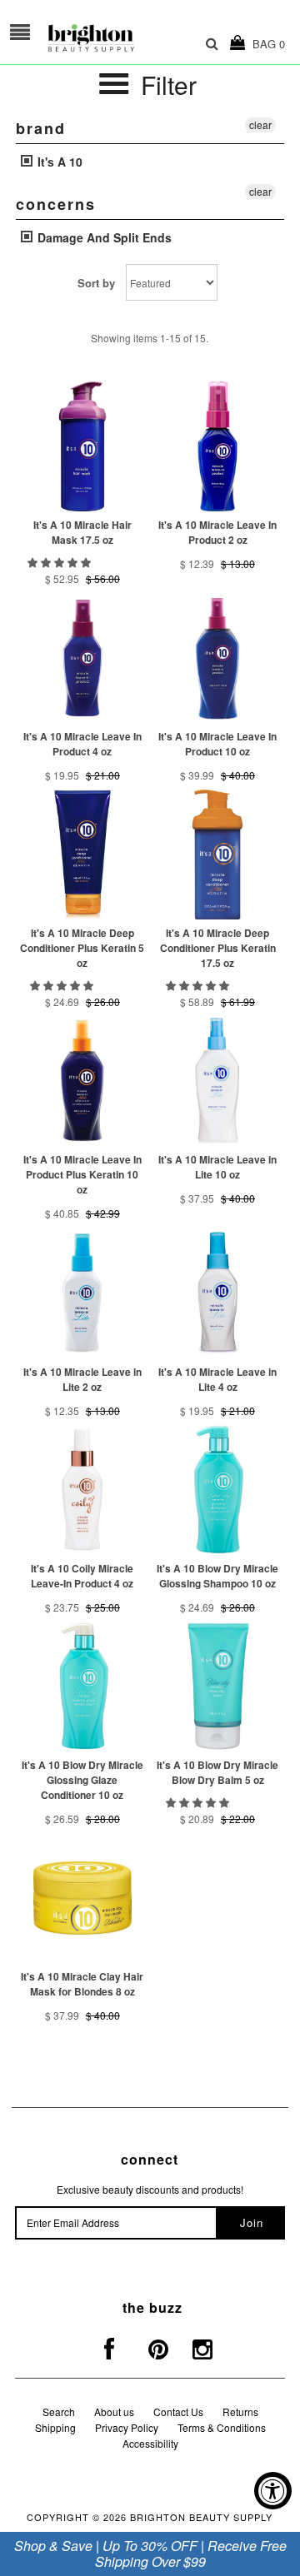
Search (59, 2412)
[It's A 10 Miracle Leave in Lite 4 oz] (217, 1293)
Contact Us (178, 2412)
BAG (265, 44)
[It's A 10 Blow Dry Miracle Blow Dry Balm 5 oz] (217, 1686)
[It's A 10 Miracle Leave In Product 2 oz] (217, 446)
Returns (240, 2412)
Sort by (96, 283)
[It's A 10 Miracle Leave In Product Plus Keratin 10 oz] (82, 1081)
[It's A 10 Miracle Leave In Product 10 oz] (217, 658)
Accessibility (150, 2443)
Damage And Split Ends (103, 237)
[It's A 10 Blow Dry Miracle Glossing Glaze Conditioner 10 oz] (82, 1686)
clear (260, 125)
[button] (60, 562)
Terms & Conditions (222, 2427)
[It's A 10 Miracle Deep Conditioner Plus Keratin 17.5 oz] (217, 854)
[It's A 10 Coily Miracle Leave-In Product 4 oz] (82, 1490)
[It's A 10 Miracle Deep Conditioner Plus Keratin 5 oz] (82, 854)
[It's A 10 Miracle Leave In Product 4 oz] (82, 658)
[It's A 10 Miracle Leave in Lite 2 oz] (82, 1293)
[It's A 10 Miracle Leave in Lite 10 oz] (217, 1081)
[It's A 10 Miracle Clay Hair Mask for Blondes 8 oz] (82, 1898)
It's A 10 (58, 162)
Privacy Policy (127, 2427)
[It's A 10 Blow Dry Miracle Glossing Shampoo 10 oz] (217, 1490)
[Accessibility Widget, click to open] (273, 2491)
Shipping (55, 2427)
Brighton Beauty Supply (201, 2517)
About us (114, 2412)
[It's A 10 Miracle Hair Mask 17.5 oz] (82, 446)
